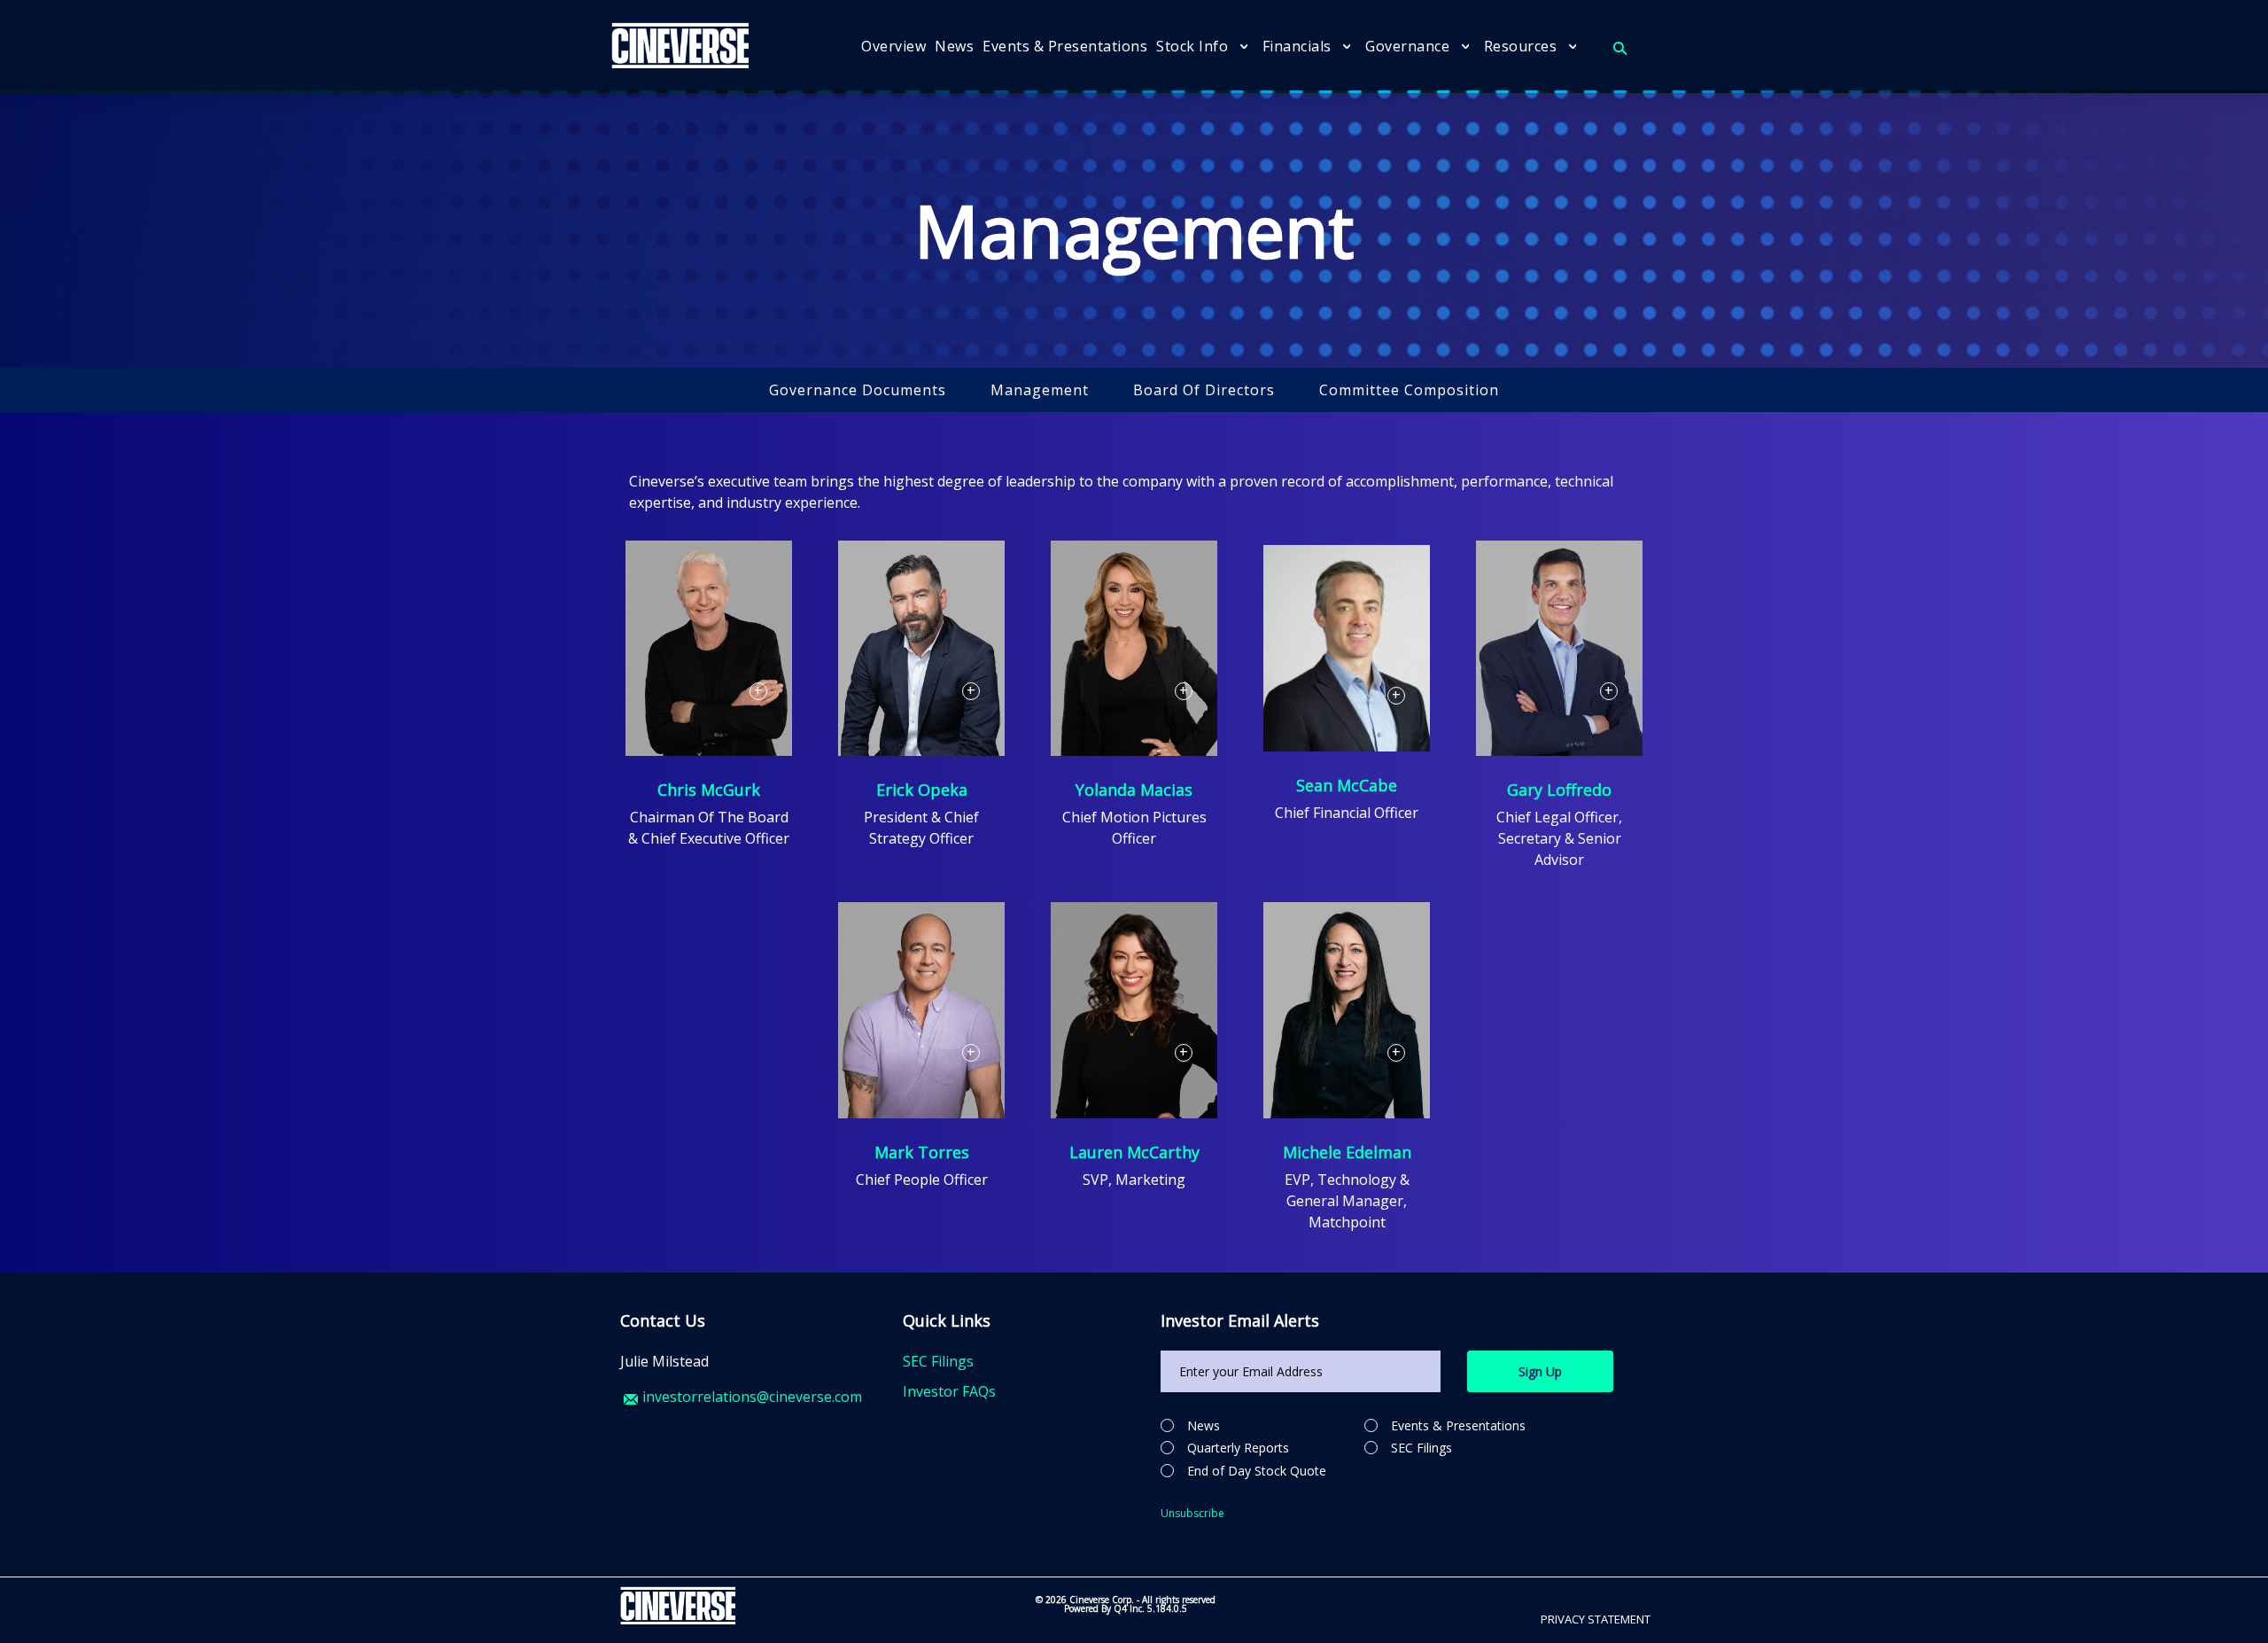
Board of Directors (1204, 390)
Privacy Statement (1596, 1619)
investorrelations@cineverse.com (752, 1397)
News (1204, 1425)
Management (1040, 390)
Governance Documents (858, 390)
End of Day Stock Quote (1257, 1471)
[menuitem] (893, 46)
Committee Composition (1409, 390)
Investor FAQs (949, 1391)
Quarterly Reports (1238, 1448)
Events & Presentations (1458, 1425)
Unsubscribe (1192, 1513)
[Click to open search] (1620, 49)
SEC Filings (938, 1361)
